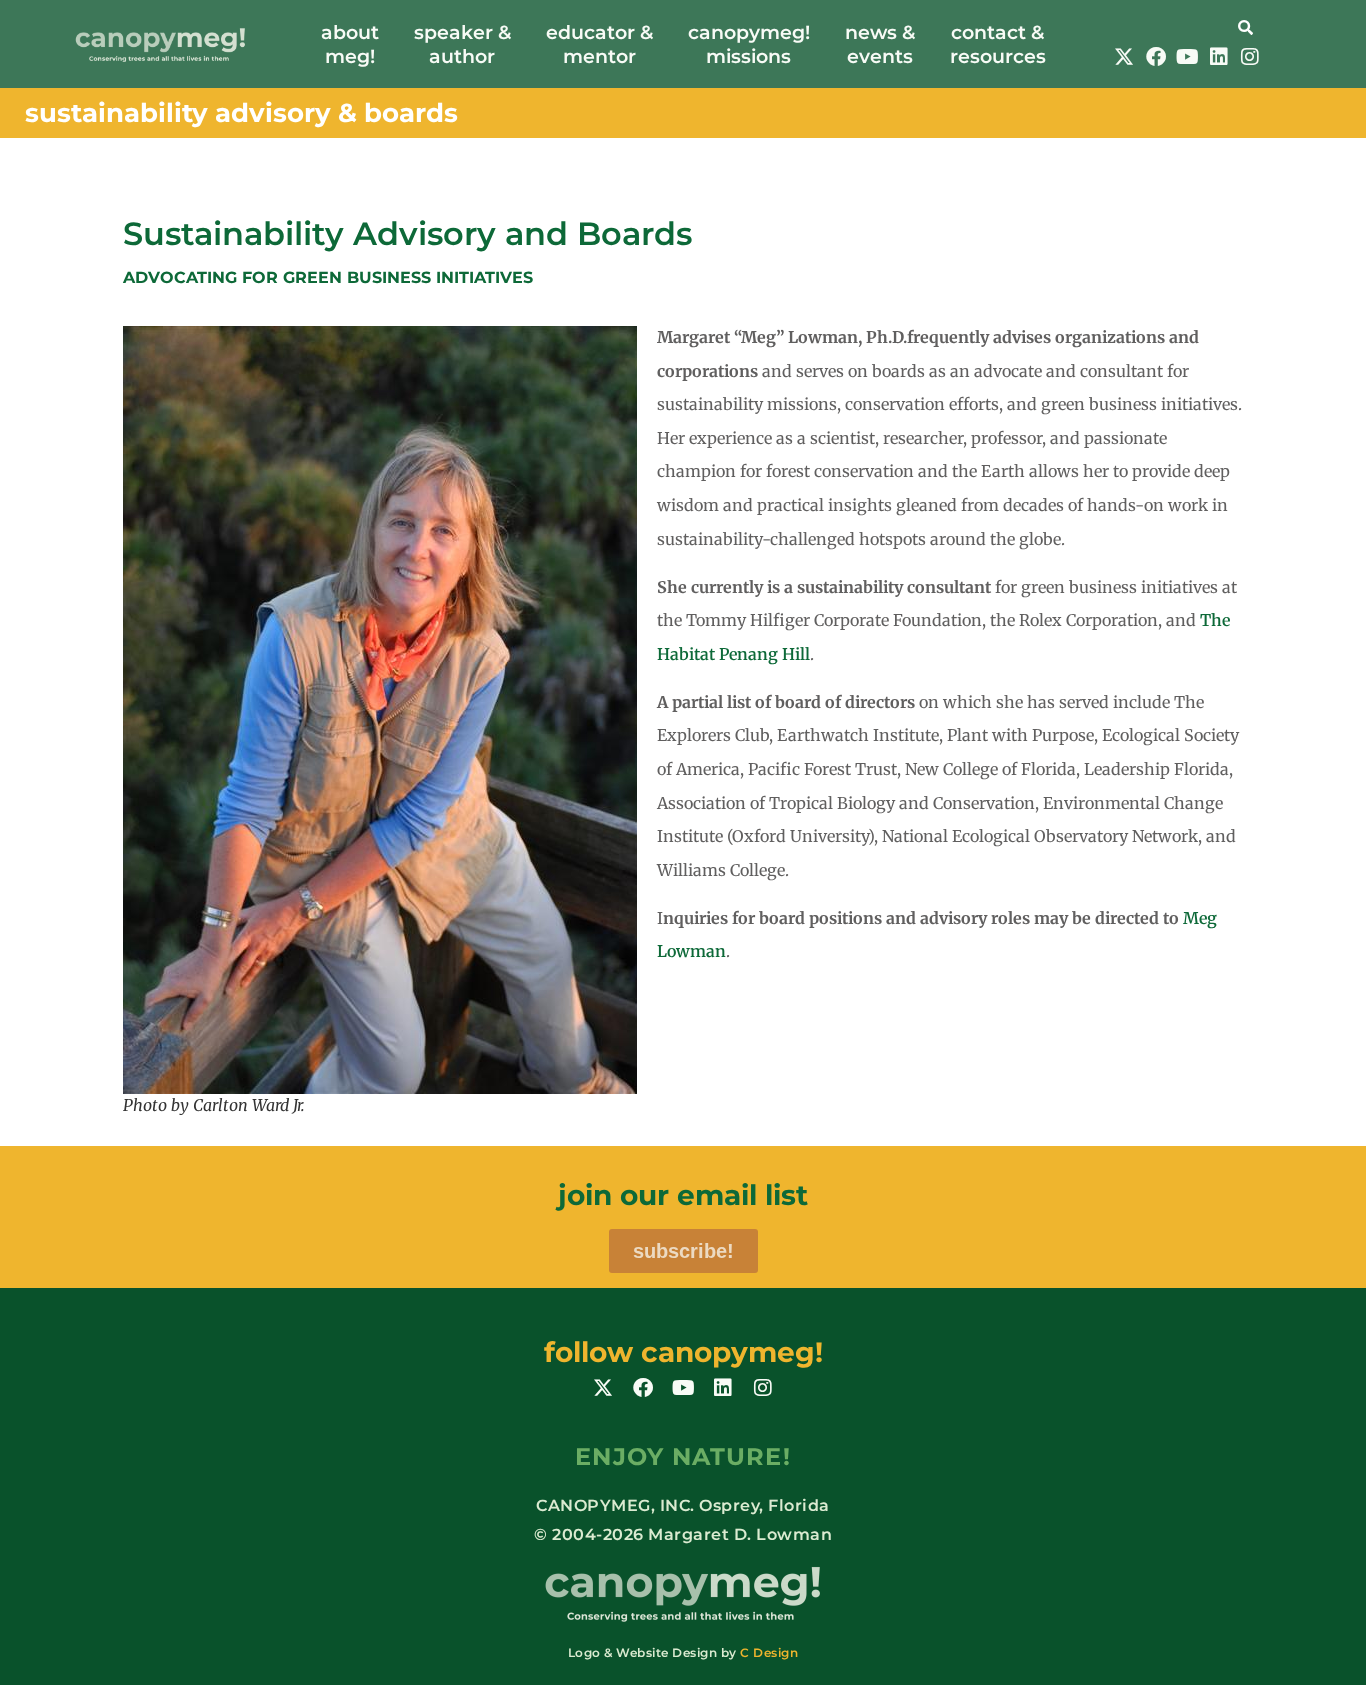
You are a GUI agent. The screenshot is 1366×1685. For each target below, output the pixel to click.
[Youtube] (1187, 57)
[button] (1187, 26)
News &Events (880, 44)
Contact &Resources (998, 44)
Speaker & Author (462, 44)
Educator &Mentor (599, 44)
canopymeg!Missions (749, 44)
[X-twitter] (1124, 57)
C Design (769, 1652)
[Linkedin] (1219, 57)
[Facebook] (1156, 57)
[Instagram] (1250, 57)
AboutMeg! (350, 44)
